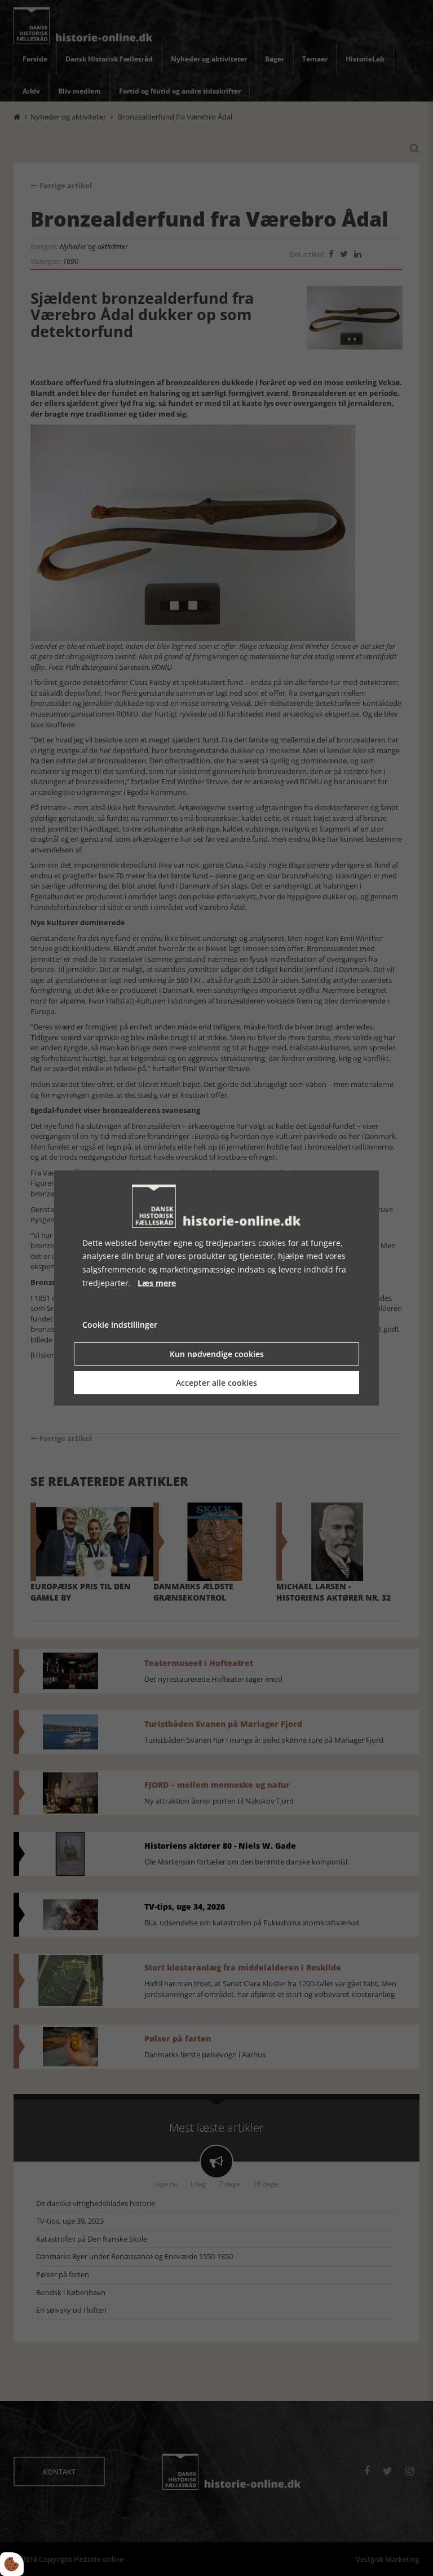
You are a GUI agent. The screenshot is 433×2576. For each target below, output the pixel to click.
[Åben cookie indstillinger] (12, 2564)
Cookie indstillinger (120, 1325)
